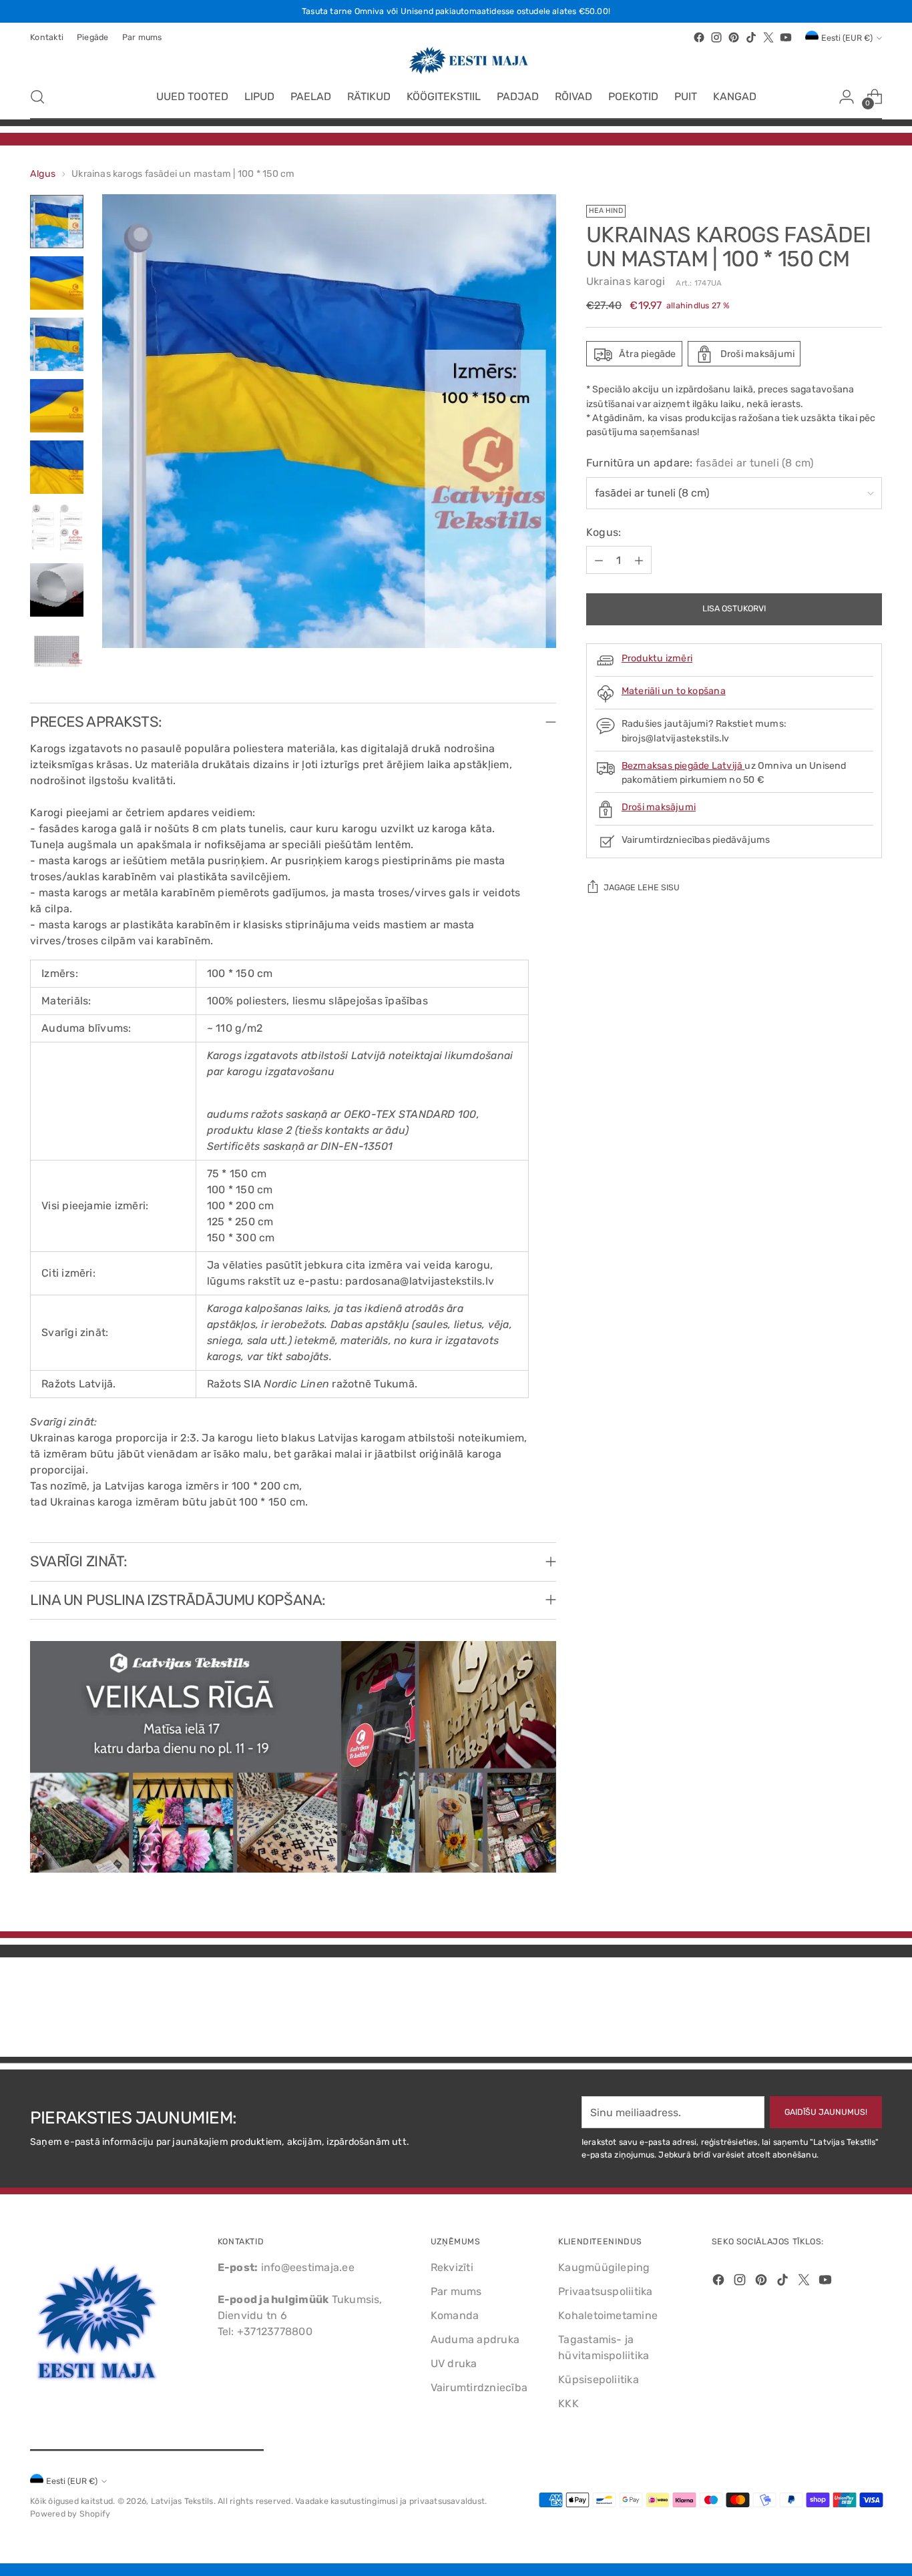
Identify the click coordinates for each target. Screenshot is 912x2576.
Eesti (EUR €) (847, 38)
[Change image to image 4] (57, 406)
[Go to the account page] (847, 97)
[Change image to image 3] (57, 344)
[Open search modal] (37, 97)
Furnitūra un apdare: (700, 463)
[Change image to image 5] (57, 467)
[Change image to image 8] (57, 651)
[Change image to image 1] (57, 222)
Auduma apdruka (475, 2339)
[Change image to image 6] (57, 529)
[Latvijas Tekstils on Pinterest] (734, 37)
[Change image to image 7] (57, 590)
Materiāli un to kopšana (674, 692)
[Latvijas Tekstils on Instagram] (716, 37)
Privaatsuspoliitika (606, 2291)
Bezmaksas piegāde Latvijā (683, 766)
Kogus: (604, 533)
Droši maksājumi (659, 808)
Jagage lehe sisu (642, 888)
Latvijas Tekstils (182, 2501)
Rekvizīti (452, 2267)
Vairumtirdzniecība (479, 2387)
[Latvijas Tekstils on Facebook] (699, 37)
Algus (43, 174)
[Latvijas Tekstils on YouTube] (786, 37)
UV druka (454, 2363)
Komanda (455, 2315)
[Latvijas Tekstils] (456, 60)
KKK (568, 2403)
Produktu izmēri (657, 659)
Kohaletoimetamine (608, 2315)
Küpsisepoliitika (599, 2379)
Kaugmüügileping (604, 2267)
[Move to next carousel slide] (871, 2011)
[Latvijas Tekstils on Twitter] (768, 37)
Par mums (456, 2291)
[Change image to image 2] (57, 283)
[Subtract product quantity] (599, 561)
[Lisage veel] (639, 561)
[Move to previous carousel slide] (840, 2011)
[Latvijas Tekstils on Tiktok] (751, 37)
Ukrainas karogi (626, 282)
